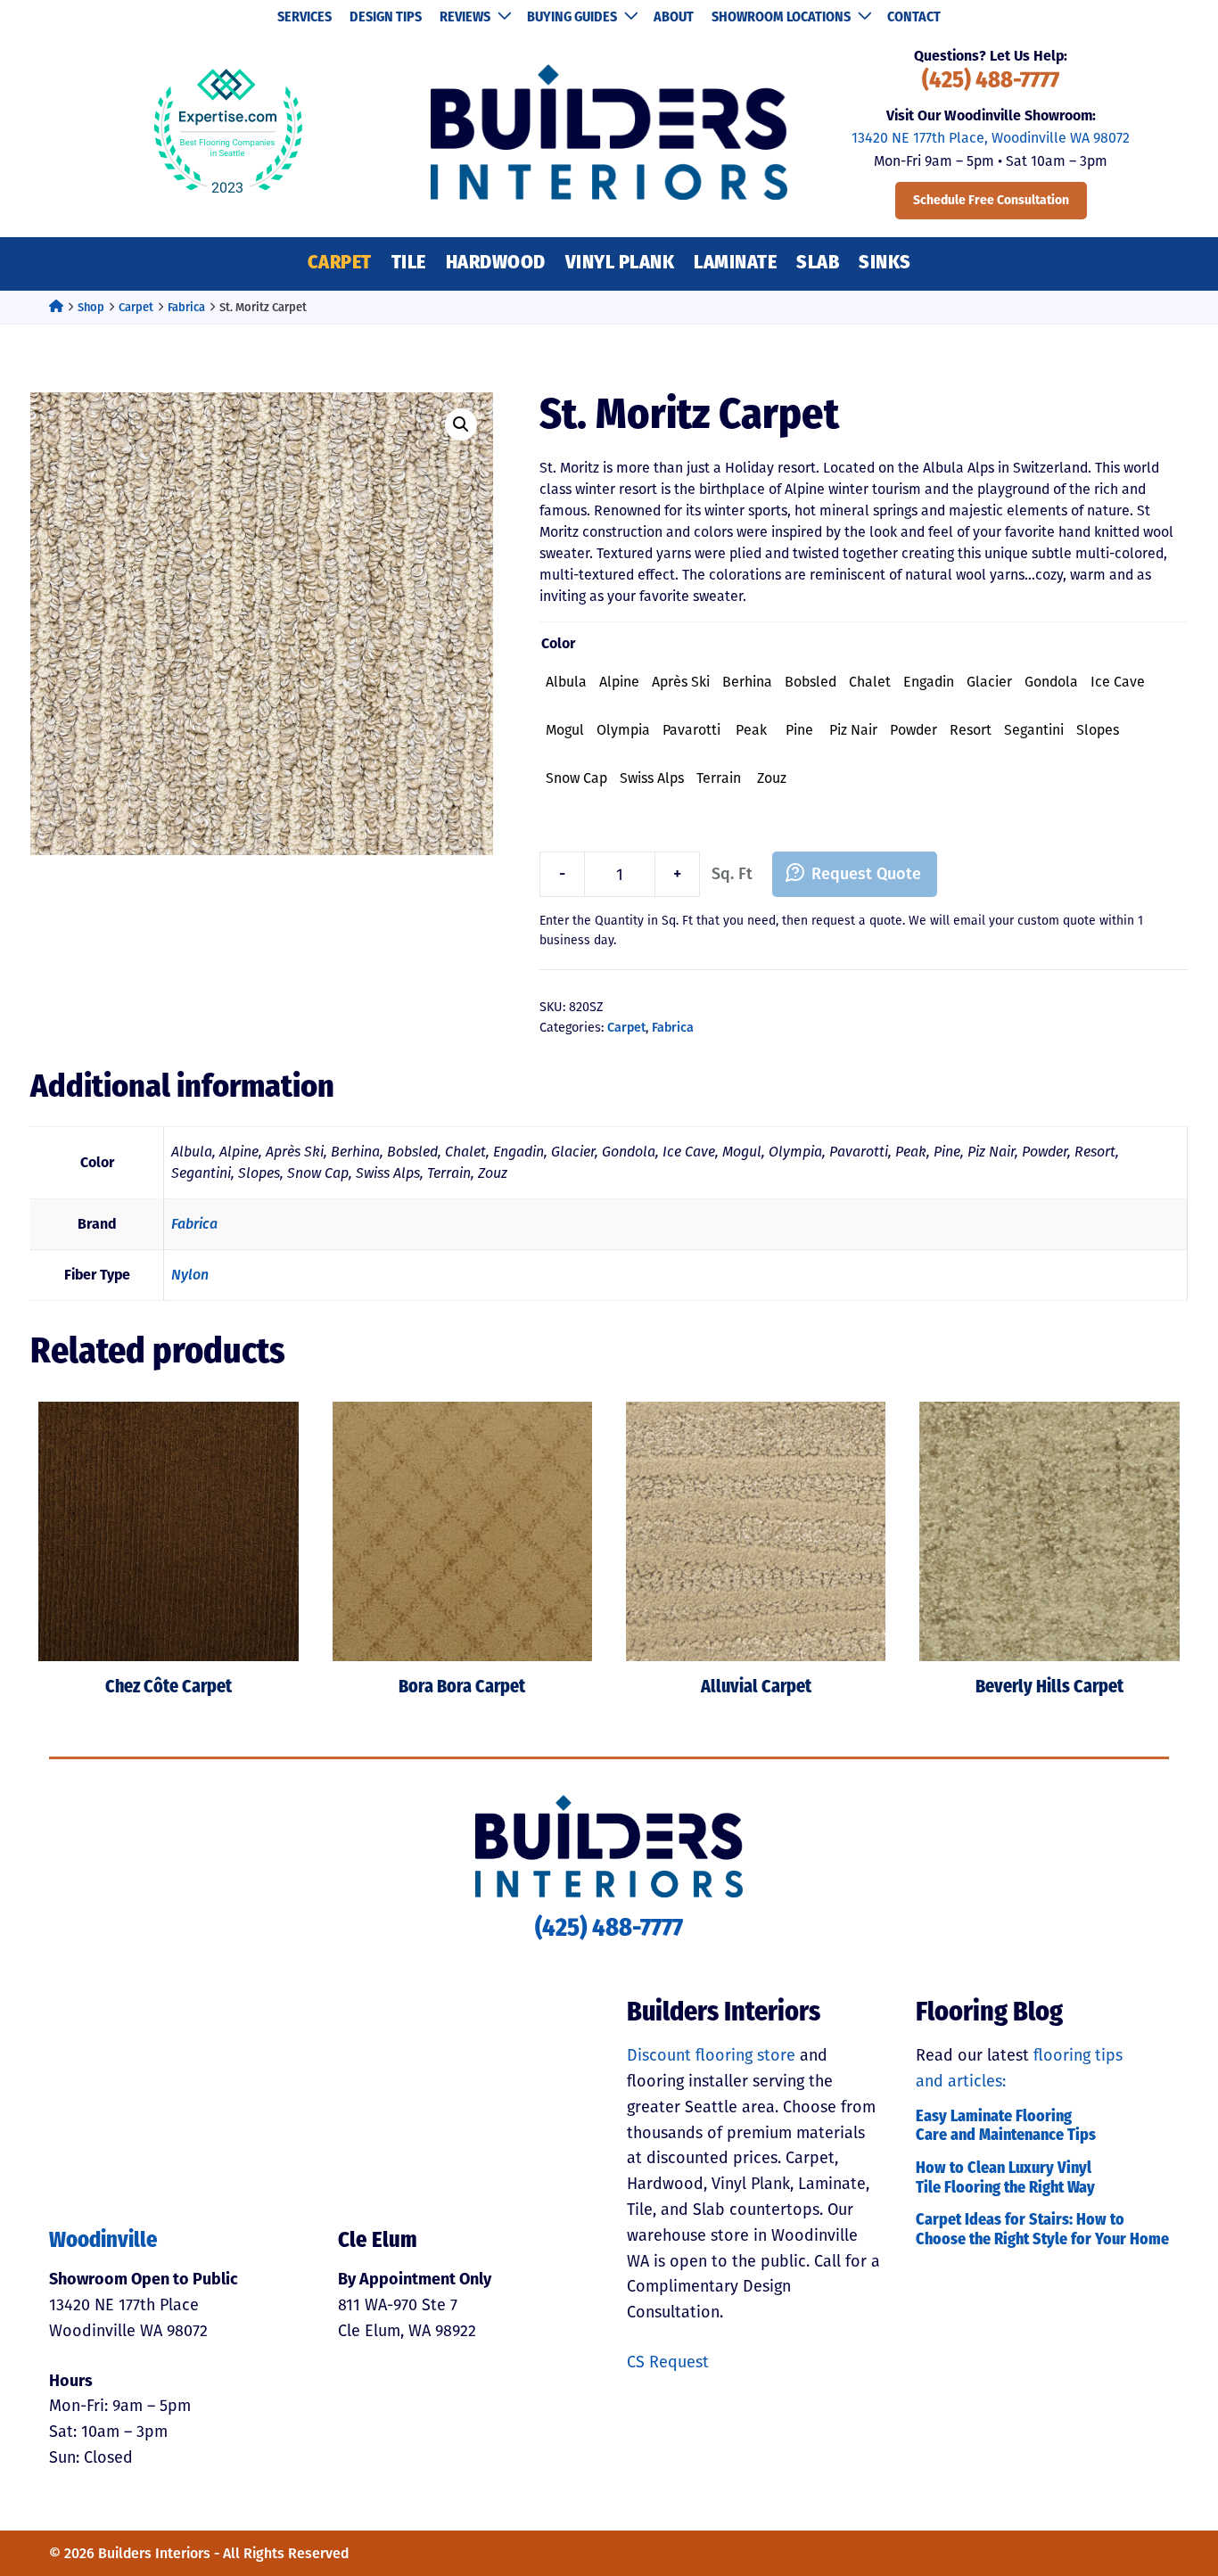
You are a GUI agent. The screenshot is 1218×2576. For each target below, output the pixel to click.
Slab (818, 263)
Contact (914, 18)
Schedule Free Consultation (991, 200)
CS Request (668, 2362)
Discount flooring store (711, 2055)
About (674, 18)
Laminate (735, 263)
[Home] (56, 307)
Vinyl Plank (620, 263)
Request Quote (866, 874)
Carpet (340, 263)
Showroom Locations (781, 18)
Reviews (465, 18)
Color (558, 643)
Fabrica (186, 307)
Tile (409, 263)
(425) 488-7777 (991, 82)
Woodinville (103, 2242)
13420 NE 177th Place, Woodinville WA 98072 (991, 138)
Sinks (885, 263)
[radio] (566, 682)
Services (304, 18)
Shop (91, 307)
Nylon (190, 1275)
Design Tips (386, 18)
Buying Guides (572, 18)
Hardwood (496, 263)
